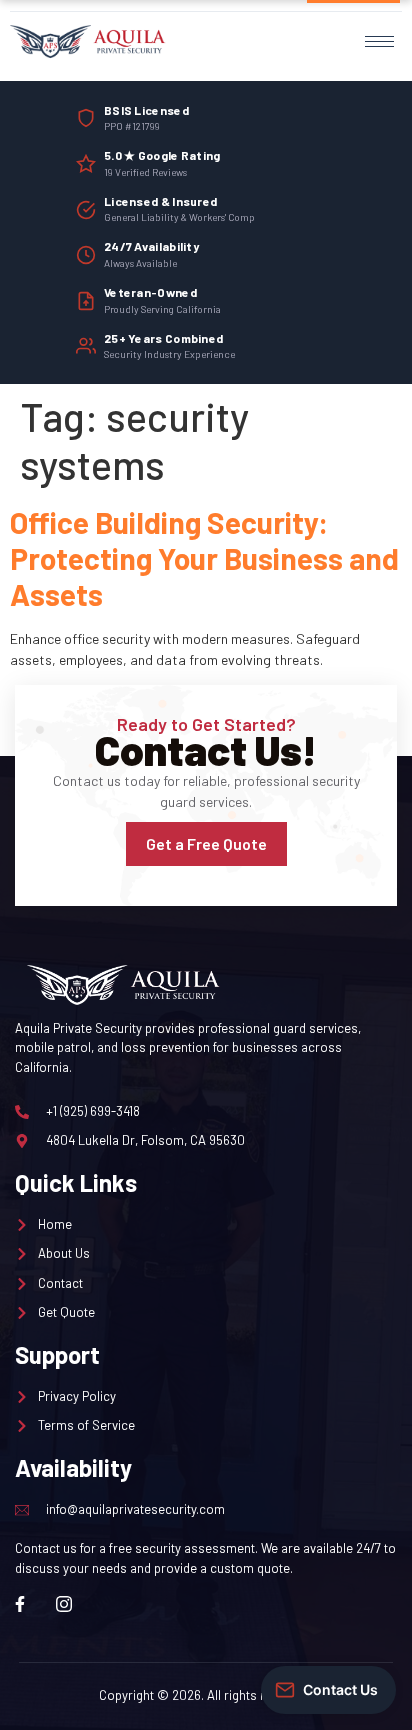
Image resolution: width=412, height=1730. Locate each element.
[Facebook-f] (20, 1604)
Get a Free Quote (206, 843)
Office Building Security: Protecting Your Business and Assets (204, 558)
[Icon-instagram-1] (64, 1604)
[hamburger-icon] (379, 41)
